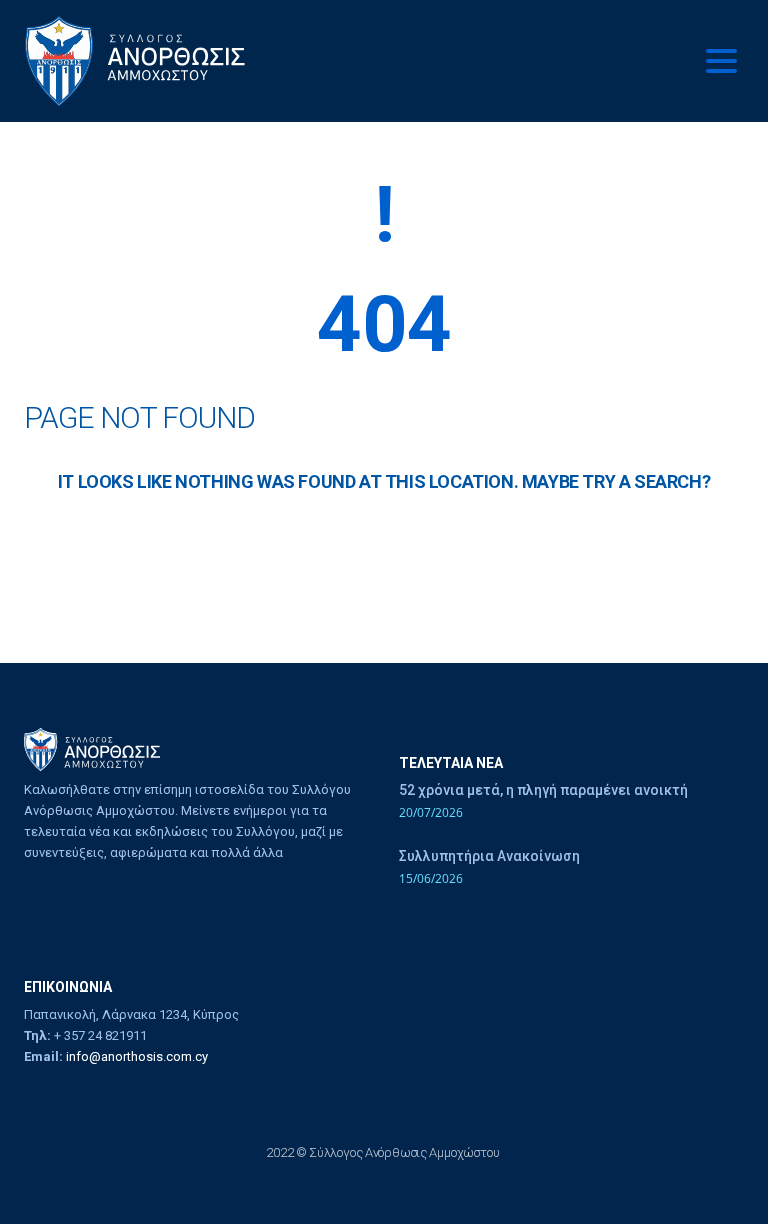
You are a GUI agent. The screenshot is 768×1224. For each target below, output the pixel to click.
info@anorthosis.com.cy (137, 1056)
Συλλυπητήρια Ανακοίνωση (489, 856)
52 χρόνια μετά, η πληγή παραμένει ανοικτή (543, 790)
